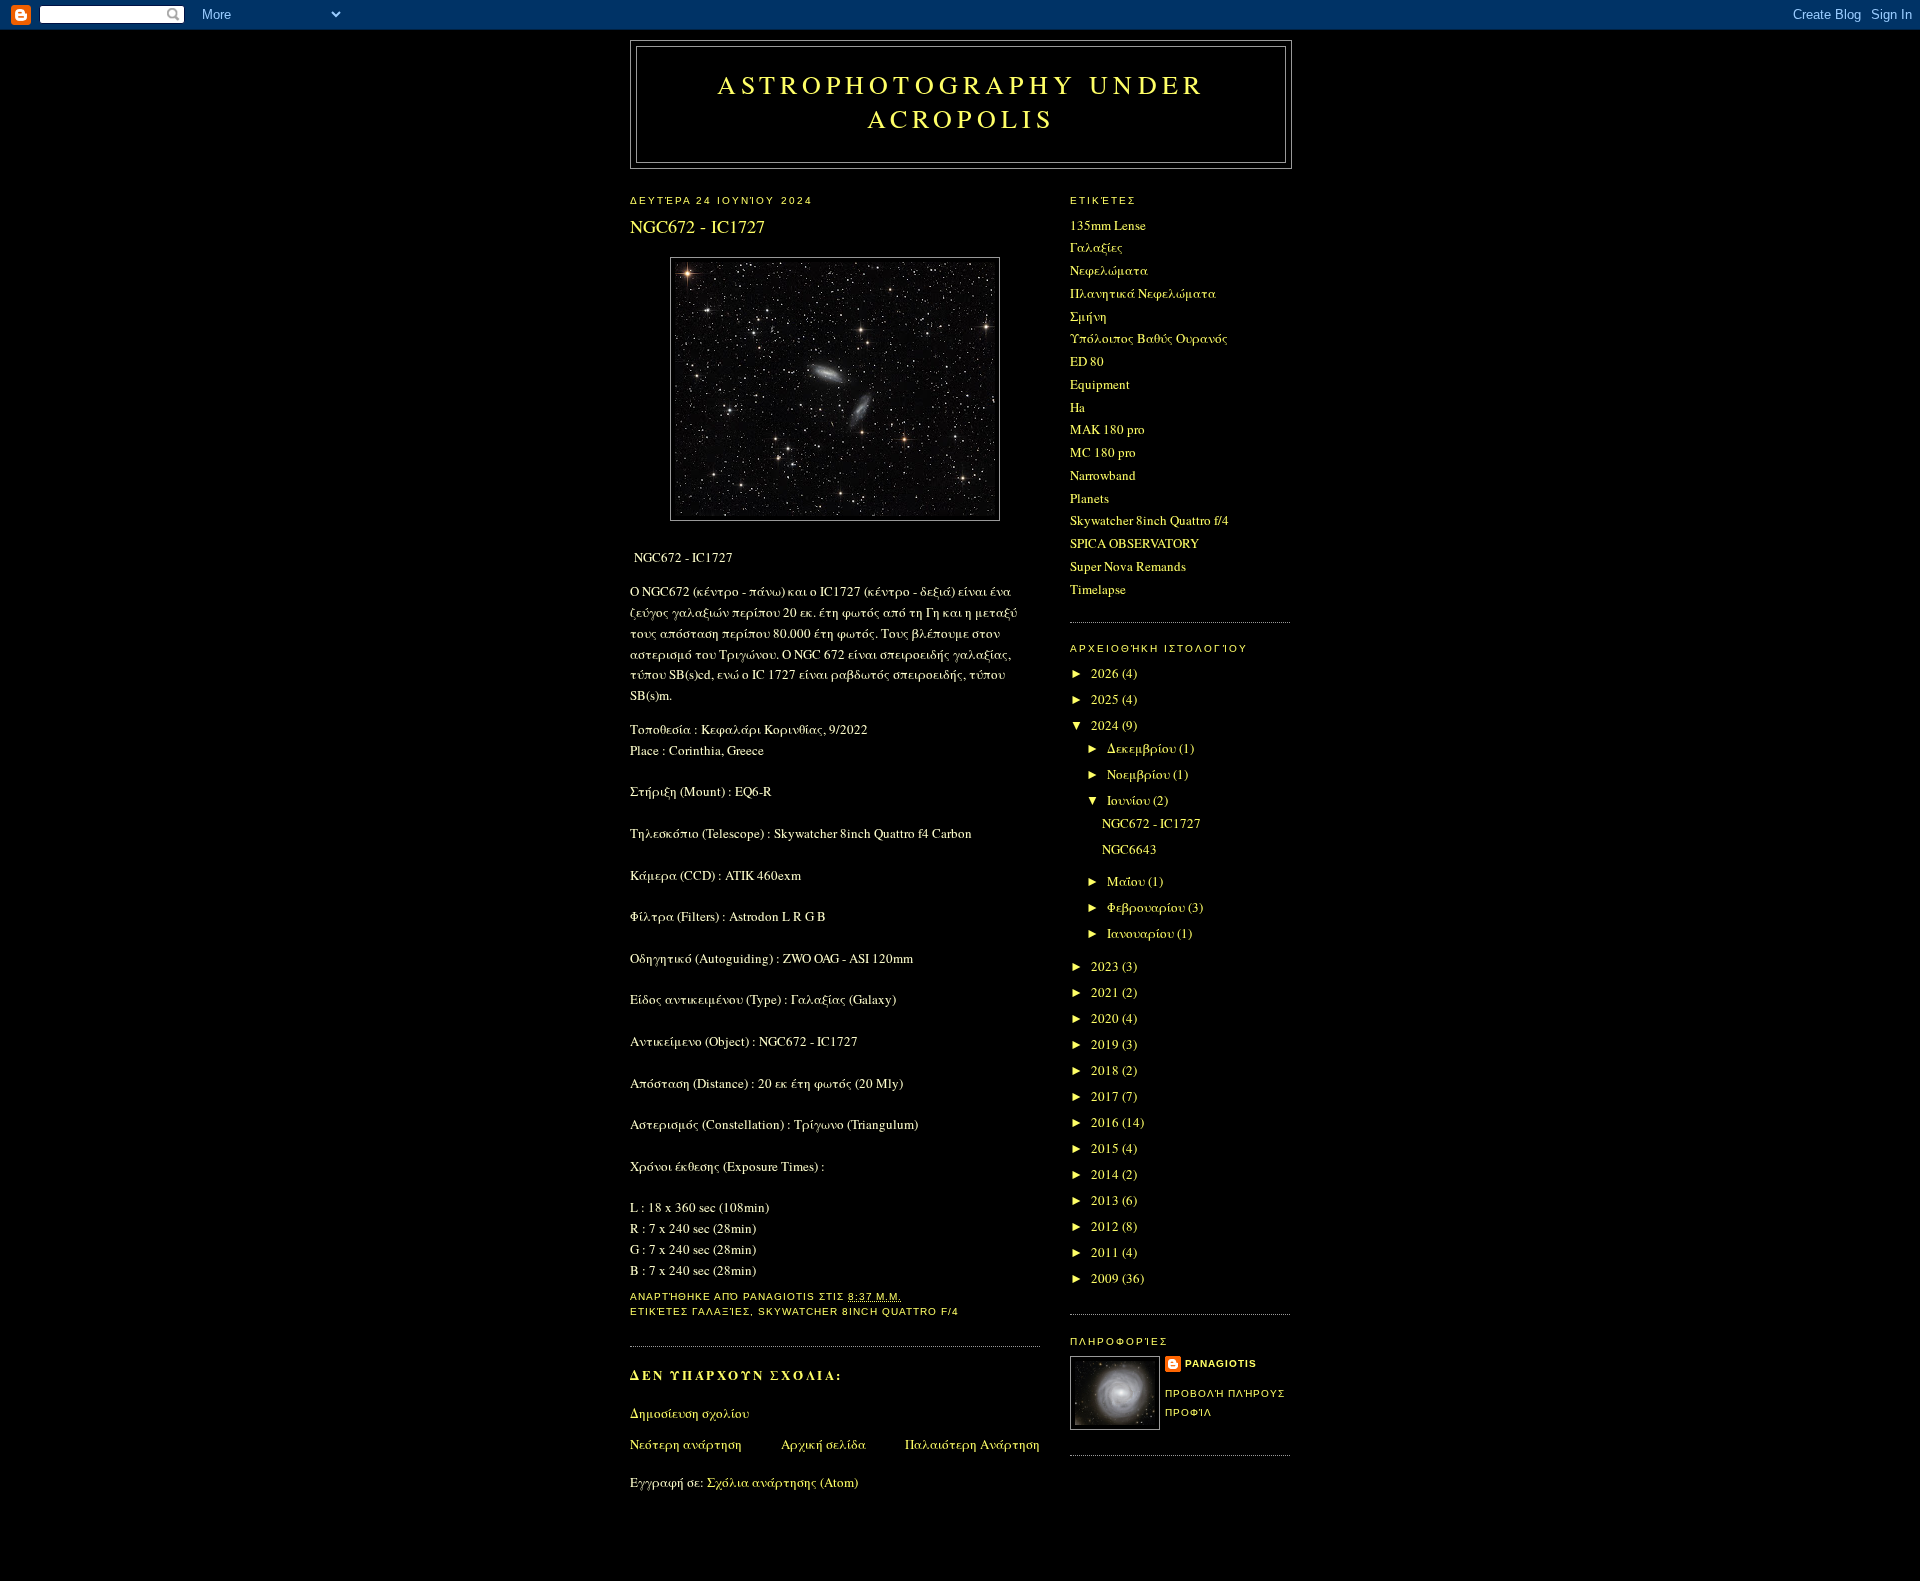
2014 (1106, 1174)
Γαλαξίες (721, 1311)
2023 (1106, 966)
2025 (1106, 699)
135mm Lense (1108, 225)
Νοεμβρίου (1140, 774)
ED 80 (1087, 361)
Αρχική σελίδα (823, 1444)
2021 (1106, 992)
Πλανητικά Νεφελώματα (1143, 293)
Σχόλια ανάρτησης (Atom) (782, 1482)
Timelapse (1098, 589)
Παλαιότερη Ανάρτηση (972, 1444)
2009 (1106, 1278)
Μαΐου (1127, 881)
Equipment (1100, 384)
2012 (1106, 1226)
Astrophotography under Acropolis (961, 101)
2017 (1106, 1096)
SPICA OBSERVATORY (1134, 543)
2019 (1106, 1044)
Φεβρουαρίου (1147, 907)
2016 (1106, 1122)
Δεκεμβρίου (1143, 748)
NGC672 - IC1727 (1151, 823)
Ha (1077, 407)
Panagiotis (1221, 1363)
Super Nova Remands (1128, 566)
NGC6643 (1129, 849)
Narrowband (1103, 475)
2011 (1106, 1252)
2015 (1106, 1148)
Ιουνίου (1130, 800)
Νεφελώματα (1109, 270)
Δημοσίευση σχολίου (689, 1413)
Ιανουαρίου (1142, 933)
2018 (1106, 1070)
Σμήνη (1088, 316)
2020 (1106, 1018)
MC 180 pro (1103, 452)
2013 (1106, 1200)
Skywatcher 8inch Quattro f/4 (858, 1311)
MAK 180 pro (1107, 429)
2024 (1106, 725)
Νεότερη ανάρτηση (686, 1444)
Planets (1089, 498)
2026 (1106, 673)
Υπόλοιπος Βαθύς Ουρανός (1149, 338)
